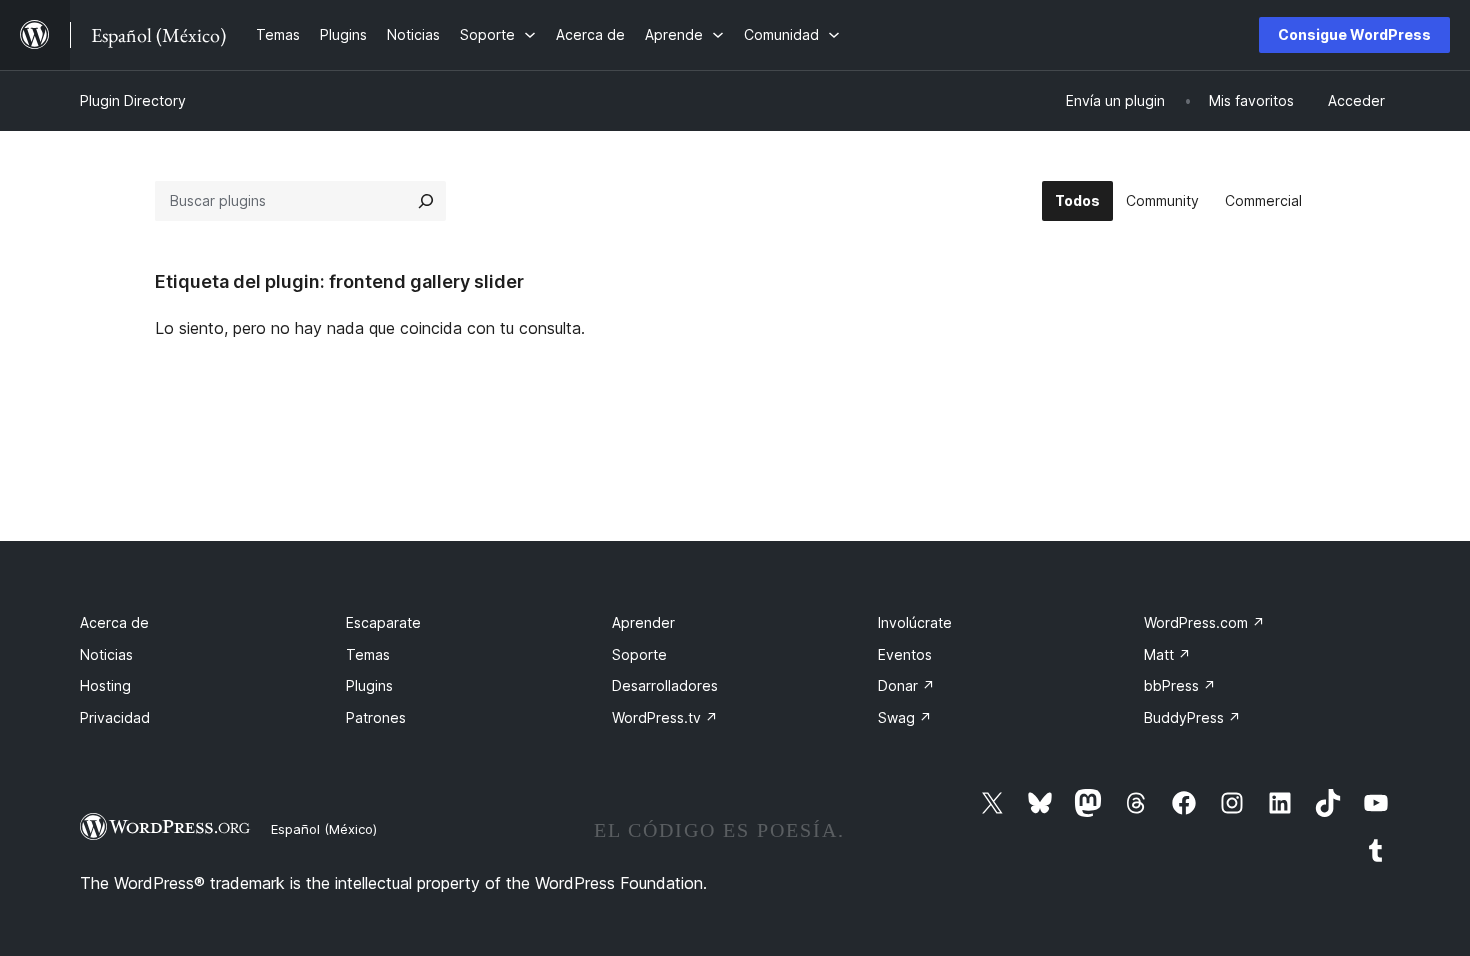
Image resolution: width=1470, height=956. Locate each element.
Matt (1167, 654)
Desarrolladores (665, 685)
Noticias (106, 654)
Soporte (639, 654)
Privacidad (115, 717)
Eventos (905, 654)
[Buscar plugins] (426, 201)
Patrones (376, 717)
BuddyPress (1192, 717)
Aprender (643, 622)
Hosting (105, 685)
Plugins (369, 685)
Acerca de (114, 622)
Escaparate (383, 622)
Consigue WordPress (1354, 34)
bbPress (1180, 685)
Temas (368, 654)
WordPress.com (1204, 622)
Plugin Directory (133, 100)
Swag (905, 717)
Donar (906, 685)
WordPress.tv (665, 717)
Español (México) (324, 829)
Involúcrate (915, 622)
